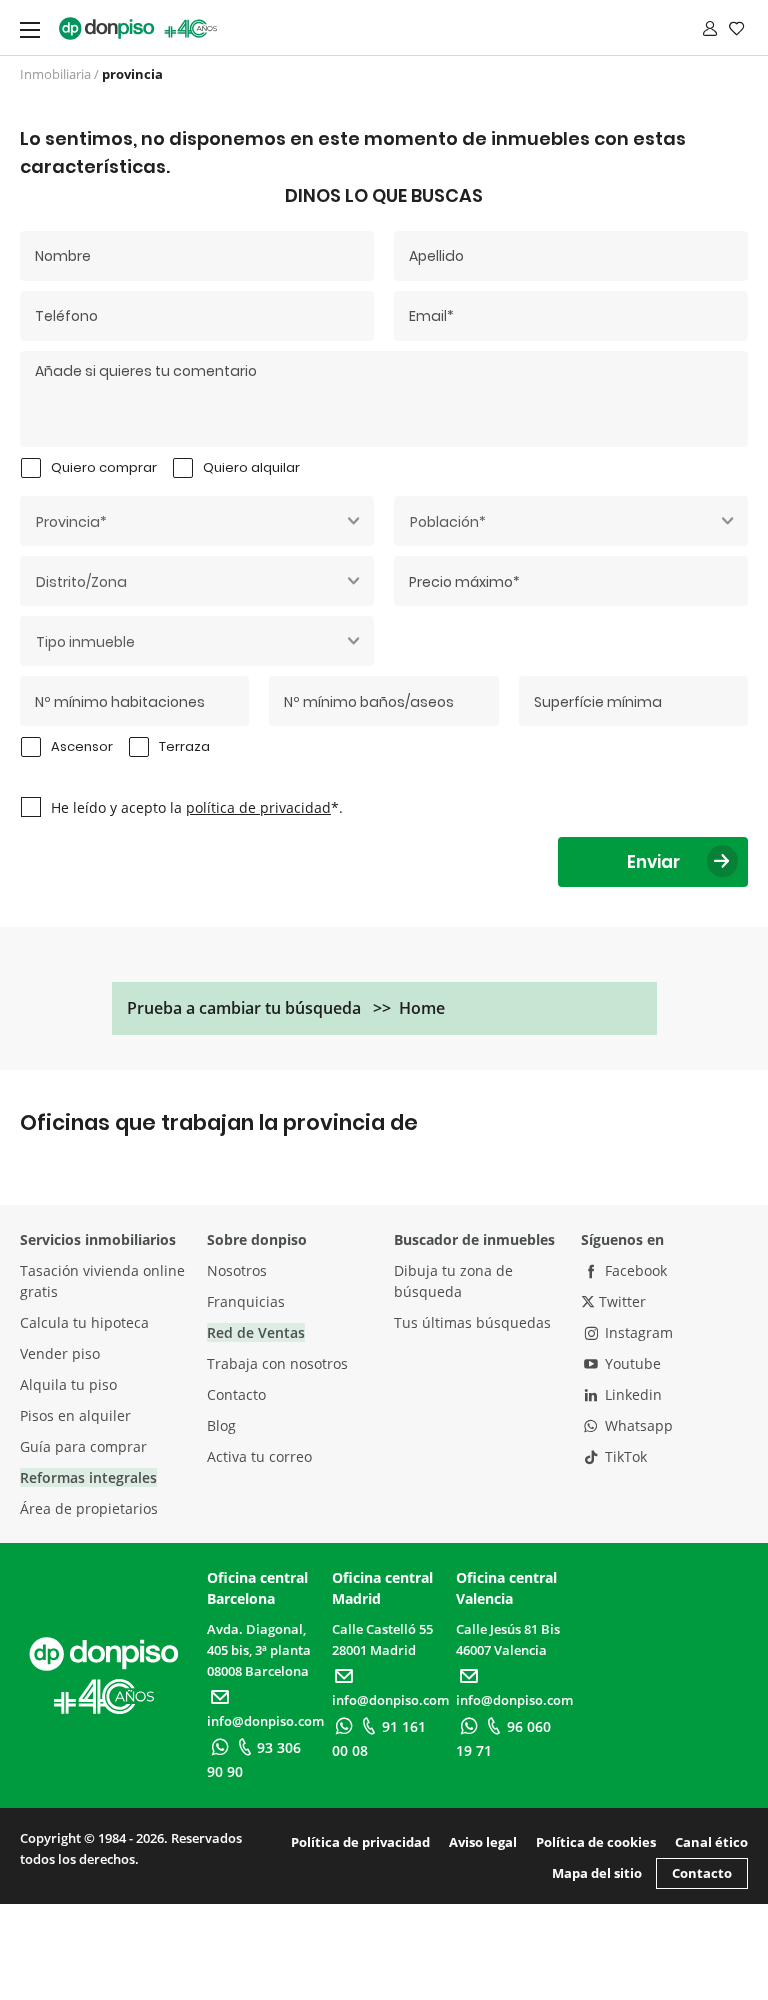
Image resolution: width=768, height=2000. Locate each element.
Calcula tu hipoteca (84, 1322)
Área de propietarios (89, 1508)
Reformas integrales (88, 1477)
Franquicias (246, 1301)
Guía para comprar (83, 1446)
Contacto (236, 1394)
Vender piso (60, 1353)
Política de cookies (596, 1842)
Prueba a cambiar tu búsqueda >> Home (286, 1008)
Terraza (184, 746)
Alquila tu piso (68, 1384)
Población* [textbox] (448, 522)
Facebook (634, 1270)
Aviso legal (483, 1842)
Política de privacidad (360, 1842)
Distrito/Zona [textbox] (81, 582)
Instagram (637, 1332)
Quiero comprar (104, 467)
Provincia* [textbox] (71, 522)
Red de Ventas (256, 1332)
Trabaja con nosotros (277, 1363)
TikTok (624, 1456)
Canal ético (711, 1842)
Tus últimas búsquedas (472, 1322)
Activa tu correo (259, 1456)
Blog (221, 1425)
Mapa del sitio (597, 1873)
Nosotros (237, 1270)
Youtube (631, 1363)
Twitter (620, 1301)
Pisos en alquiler (75, 1415)
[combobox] (197, 521)
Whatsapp (637, 1425)
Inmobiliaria (55, 74)
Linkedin (631, 1394)
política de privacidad (258, 807)
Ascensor (82, 746)
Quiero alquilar (251, 467)
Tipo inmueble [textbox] (85, 642)
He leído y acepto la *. (197, 807)
